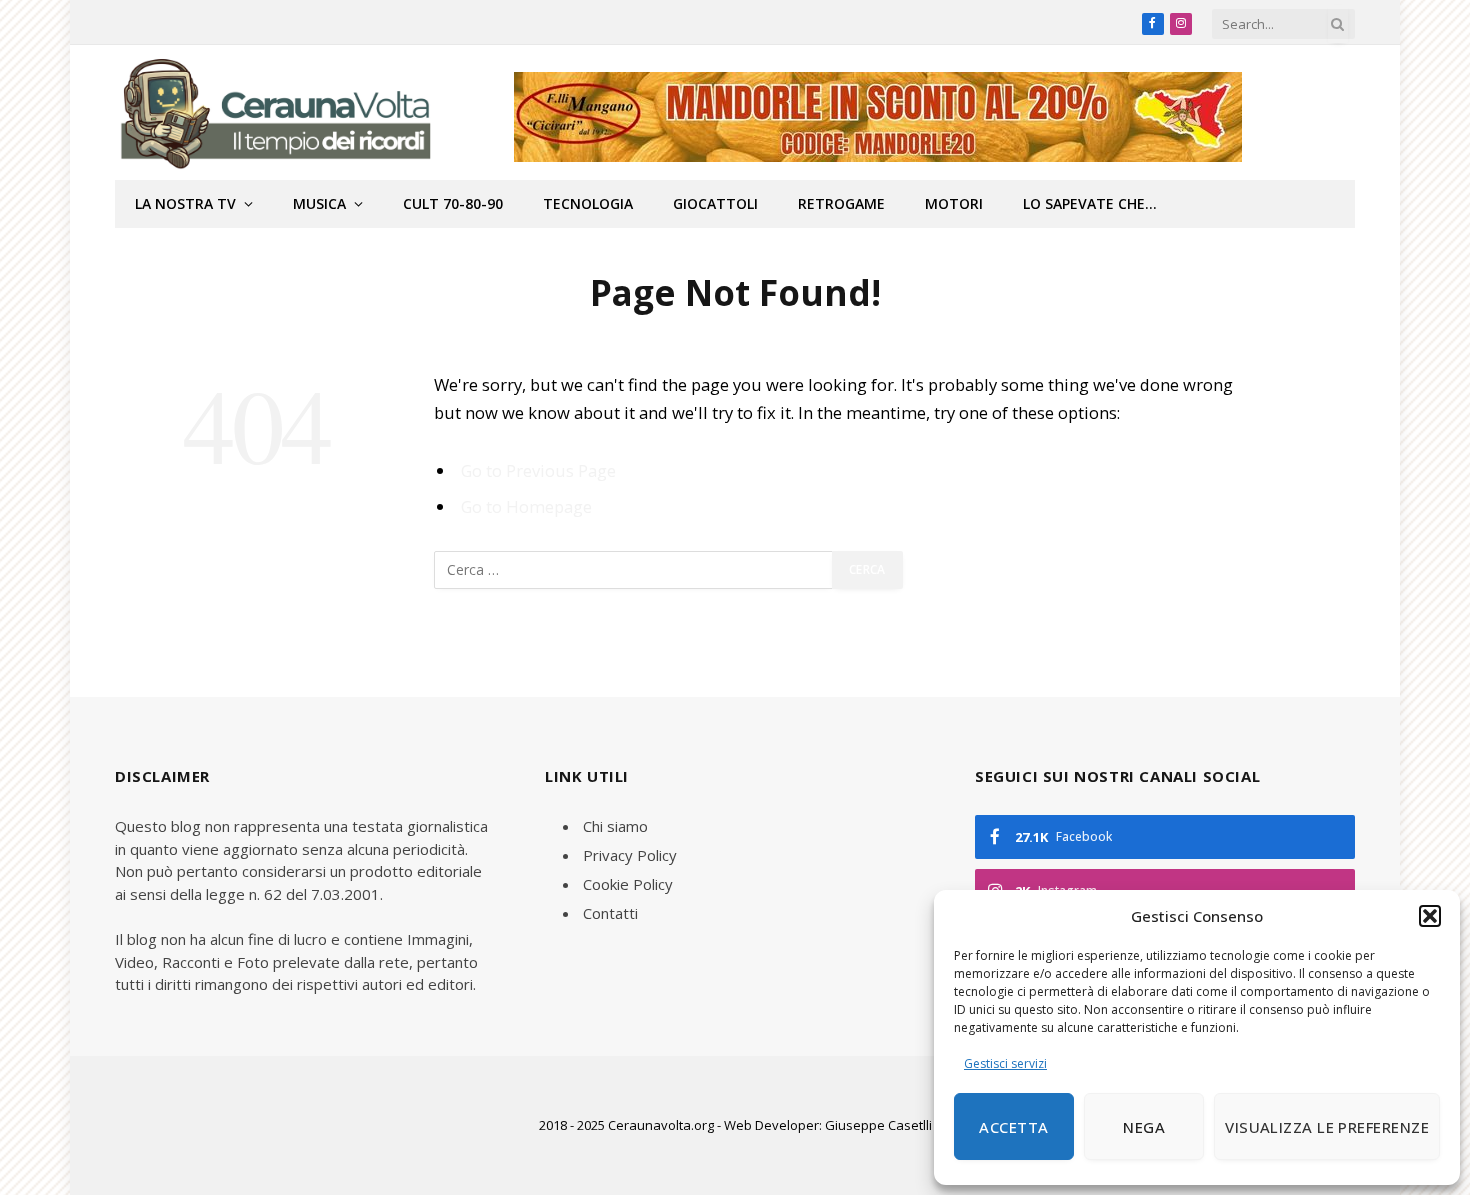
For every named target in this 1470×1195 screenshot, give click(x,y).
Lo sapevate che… (1090, 203)
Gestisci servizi (1005, 1063)
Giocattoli (715, 203)
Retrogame (841, 203)
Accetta (1013, 1127)
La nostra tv (185, 203)
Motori (954, 203)
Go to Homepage (526, 506)
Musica (319, 203)
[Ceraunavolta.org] (274, 112)
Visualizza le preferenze (1327, 1127)
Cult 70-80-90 (453, 203)
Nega (1144, 1127)
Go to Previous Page (538, 470)
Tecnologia (588, 203)
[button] (1430, 916)
